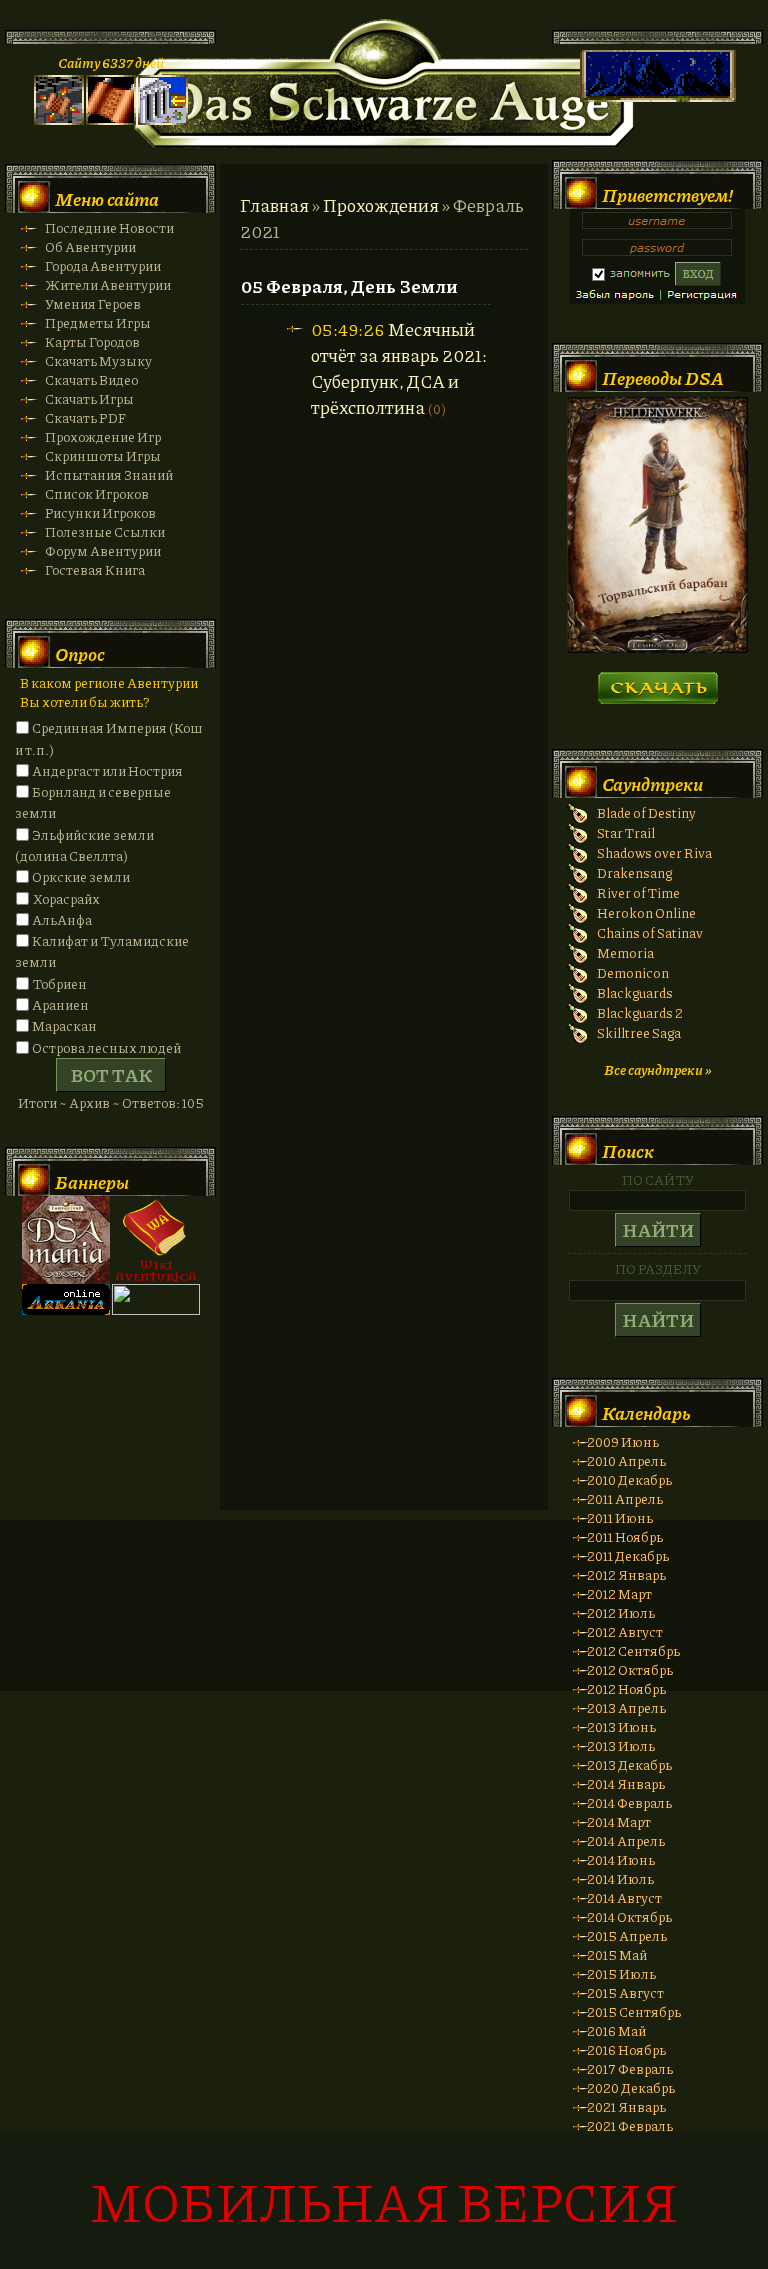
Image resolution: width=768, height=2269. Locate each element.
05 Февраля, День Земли (349, 286)
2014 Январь (626, 1783)
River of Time (638, 892)
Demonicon (633, 972)
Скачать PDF (85, 417)
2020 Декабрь (631, 2087)
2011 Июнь (620, 1517)
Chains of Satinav (650, 932)
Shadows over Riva (654, 852)
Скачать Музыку (98, 360)
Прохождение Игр (103, 436)
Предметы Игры (98, 322)
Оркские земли (81, 876)
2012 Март (619, 1593)
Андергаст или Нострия (107, 770)
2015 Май (617, 1954)
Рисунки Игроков (100, 512)
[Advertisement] (384, 1625)
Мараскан (64, 1025)
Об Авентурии (90, 246)
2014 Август (624, 1897)
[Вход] (163, 119)
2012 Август (625, 1631)
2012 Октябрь (630, 1669)
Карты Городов (92, 341)
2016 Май (616, 2030)
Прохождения (381, 205)
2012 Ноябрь (626, 1688)
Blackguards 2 (640, 1012)
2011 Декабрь (628, 1555)
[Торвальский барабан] (657, 647)
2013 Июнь (621, 1726)
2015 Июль (621, 1973)
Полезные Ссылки (105, 531)
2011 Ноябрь (625, 1536)
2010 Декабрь (629, 1479)
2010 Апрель (626, 1460)
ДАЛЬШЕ (657, 681)
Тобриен (59, 983)
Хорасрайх (66, 898)
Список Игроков (97, 493)
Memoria (625, 952)
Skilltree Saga (639, 1032)
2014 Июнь (621, 1859)
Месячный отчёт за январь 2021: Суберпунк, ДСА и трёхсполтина (399, 368)
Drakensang (634, 872)
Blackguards (635, 992)
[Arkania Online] (66, 1309)
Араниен (60, 1004)
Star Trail (626, 832)
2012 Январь (626, 1574)
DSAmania (66, 1240)
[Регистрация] (111, 119)
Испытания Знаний (109, 474)
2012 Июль (621, 1612)
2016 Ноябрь (626, 2049)
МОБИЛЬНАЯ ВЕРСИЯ (384, 2200)
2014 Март (619, 1821)
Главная (274, 205)
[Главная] (59, 119)
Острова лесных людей (106, 1047)
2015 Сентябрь (634, 2011)
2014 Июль (620, 1878)
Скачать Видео (91, 379)
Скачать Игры (89, 398)
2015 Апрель (627, 1935)
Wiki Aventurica (156, 1240)
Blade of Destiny (646, 812)
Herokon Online (646, 912)
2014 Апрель (626, 1840)
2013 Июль (621, 1745)
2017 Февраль (630, 2068)
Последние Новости (109, 227)
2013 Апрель (626, 1707)
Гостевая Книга (95, 569)
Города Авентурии (103, 265)
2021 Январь (626, 2106)
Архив (89, 1102)
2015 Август (625, 1992)
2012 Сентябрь (633, 1650)
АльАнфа (62, 919)
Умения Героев (93, 303)
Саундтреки (652, 784)
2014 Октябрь (629, 1916)
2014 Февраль (629, 1802)
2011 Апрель (625, 1498)
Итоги (37, 1102)
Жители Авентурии (108, 284)
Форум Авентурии (103, 550)
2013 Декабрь (629, 1764)
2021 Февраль (630, 2125)
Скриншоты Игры (103, 455)
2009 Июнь (623, 1441)
